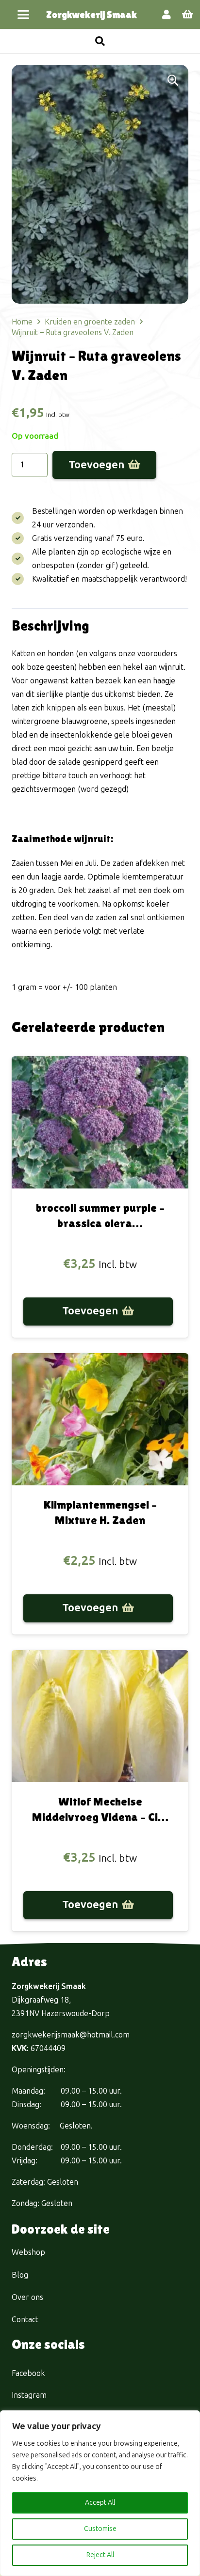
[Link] (167, 15)
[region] (100, 2493)
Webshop (28, 2252)
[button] (23, 15)
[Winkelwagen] (188, 15)
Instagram (29, 2395)
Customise (100, 2529)
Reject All (100, 2555)
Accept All (100, 2503)
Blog (20, 2275)
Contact (25, 2320)
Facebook (28, 2373)
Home (22, 322)
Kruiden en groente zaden (90, 322)
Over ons (27, 2297)
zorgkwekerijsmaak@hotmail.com (71, 2035)
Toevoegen (96, 465)
